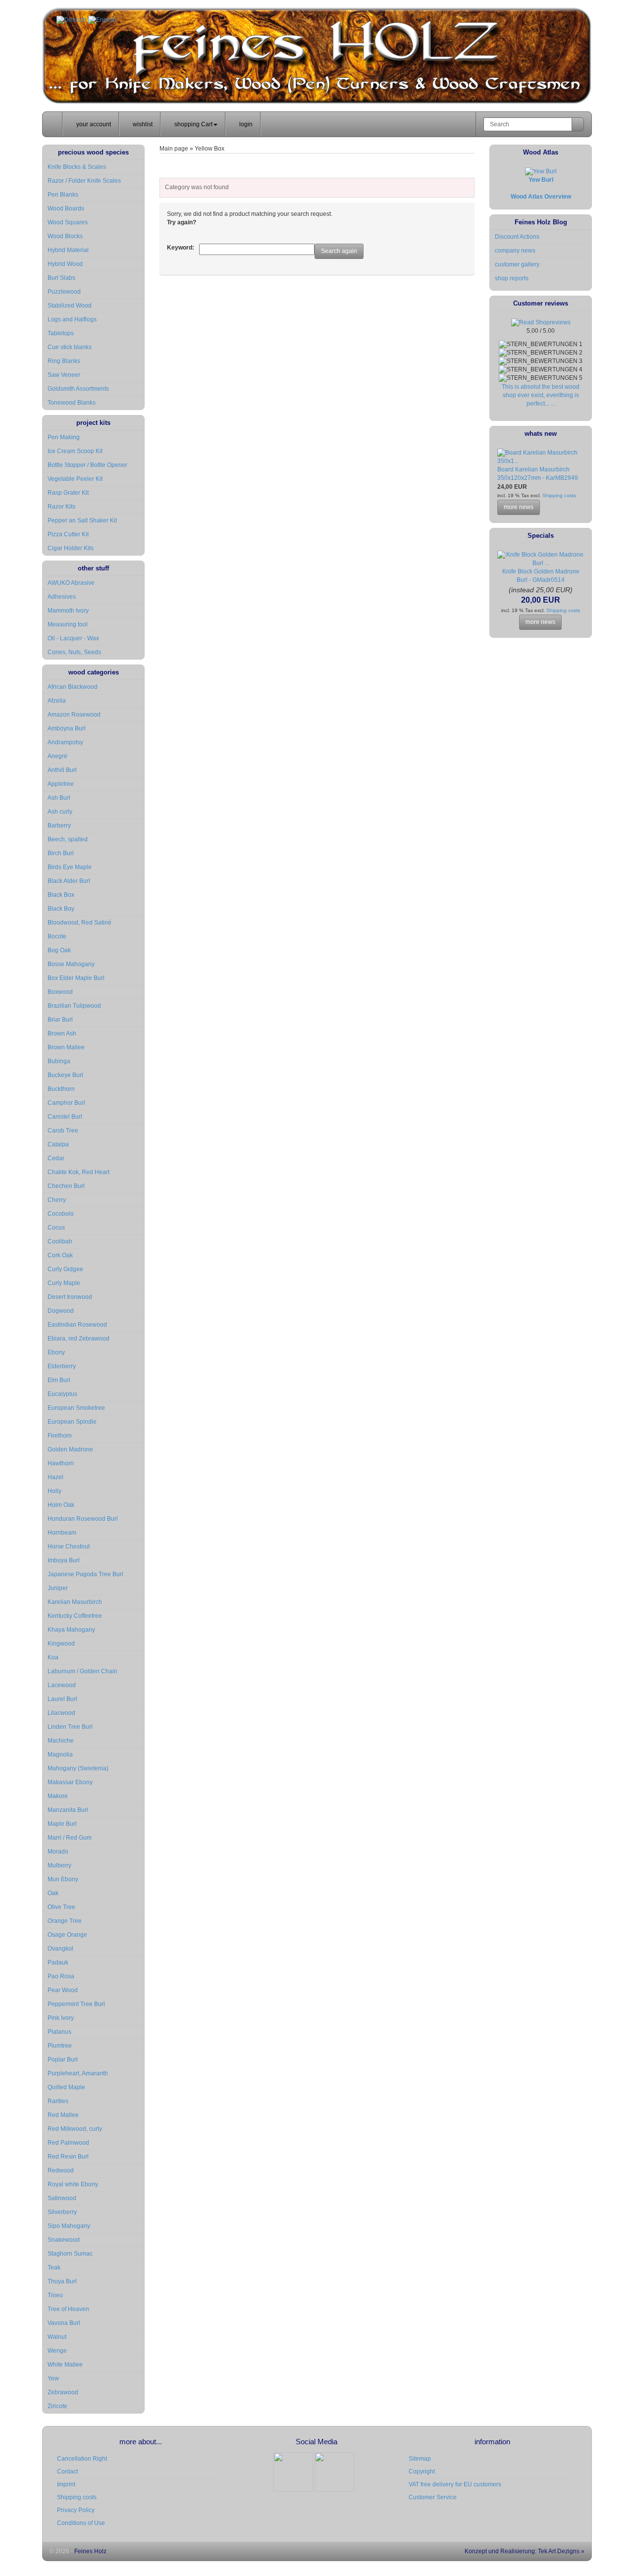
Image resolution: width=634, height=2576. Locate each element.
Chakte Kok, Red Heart (79, 1172)
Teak (54, 2267)
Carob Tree (63, 1131)
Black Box (61, 895)
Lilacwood (61, 1713)
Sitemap (420, 2459)
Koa (53, 1657)
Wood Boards (66, 208)
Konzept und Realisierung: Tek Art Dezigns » (524, 2551)
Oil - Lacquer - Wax (73, 638)
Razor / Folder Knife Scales (84, 181)
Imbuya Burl (64, 1560)
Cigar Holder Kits (71, 548)
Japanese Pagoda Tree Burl (85, 1574)
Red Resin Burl (68, 2157)
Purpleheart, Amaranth (78, 2073)
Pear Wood (63, 1990)
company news (515, 251)
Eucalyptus (62, 1394)
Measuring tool (68, 624)
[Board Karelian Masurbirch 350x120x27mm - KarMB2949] (541, 461)
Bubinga (59, 1061)
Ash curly (60, 812)
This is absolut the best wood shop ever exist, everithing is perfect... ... (541, 395)
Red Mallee (63, 2115)
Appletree (61, 784)
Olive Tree (61, 1907)
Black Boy (61, 909)
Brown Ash (62, 1033)
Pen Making (64, 437)
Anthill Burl (62, 770)
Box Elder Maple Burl (76, 978)
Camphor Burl (66, 1103)
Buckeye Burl (65, 1075)
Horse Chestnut (69, 1546)
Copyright (422, 2472)
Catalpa (58, 1144)
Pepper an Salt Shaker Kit (82, 520)
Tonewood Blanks (72, 403)
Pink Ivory (61, 2018)
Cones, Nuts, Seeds (74, 652)
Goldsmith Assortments (78, 389)
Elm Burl (59, 1380)
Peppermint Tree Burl (76, 2004)
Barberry (59, 825)
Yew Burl (541, 180)
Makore (58, 1796)
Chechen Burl (66, 1186)
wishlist (142, 124)
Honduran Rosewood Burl (83, 1519)
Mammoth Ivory (68, 611)
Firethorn (60, 1436)
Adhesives (62, 597)
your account (93, 124)
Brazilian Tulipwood (74, 1006)
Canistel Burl (65, 1117)
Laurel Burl (62, 1699)
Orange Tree (65, 1921)
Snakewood (64, 2240)
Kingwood (61, 1644)
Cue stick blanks (70, 347)
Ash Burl (59, 798)
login (245, 124)
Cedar (56, 1158)
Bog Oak (59, 950)
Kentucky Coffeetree (75, 1616)
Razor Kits (61, 507)
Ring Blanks (64, 361)
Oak (53, 1893)
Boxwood (60, 992)
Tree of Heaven (68, 2309)
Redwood (61, 2170)
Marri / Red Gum (70, 1838)
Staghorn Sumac (70, 2254)
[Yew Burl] (541, 171)
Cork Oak (60, 1255)
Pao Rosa (61, 1976)
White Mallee (65, 2365)
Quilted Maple (66, 2087)
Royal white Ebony (73, 2184)
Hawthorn (61, 1463)
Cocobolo (61, 1214)
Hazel (55, 1477)
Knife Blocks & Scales (77, 167)
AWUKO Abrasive (71, 583)
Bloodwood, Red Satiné (79, 923)
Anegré (57, 756)
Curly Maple (64, 1283)
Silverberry (62, 2212)
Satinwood (62, 2198)
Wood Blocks (65, 236)
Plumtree (60, 2046)
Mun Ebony (63, 1879)
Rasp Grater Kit (68, 493)
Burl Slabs (61, 278)
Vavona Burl (64, 2323)
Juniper (58, 1588)
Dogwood (61, 1311)
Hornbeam (62, 1533)
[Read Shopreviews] (541, 322)
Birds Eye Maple (70, 867)
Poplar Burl (63, 2060)
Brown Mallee (66, 1047)
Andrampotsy (65, 742)
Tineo (55, 2295)
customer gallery (517, 264)
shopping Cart (193, 124)
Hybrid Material (68, 250)
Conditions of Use (81, 2523)
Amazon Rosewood (74, 715)
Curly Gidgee (65, 1269)
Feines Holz (90, 2551)
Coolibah (60, 1241)
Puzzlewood (64, 292)
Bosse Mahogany (71, 964)
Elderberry (62, 1366)
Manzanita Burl (68, 1810)
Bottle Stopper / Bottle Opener (87, 465)
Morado (58, 1852)
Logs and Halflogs (72, 319)
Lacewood (62, 1685)
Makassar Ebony (70, 1782)
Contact (67, 2472)
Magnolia (60, 1754)
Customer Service (433, 2497)
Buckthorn (61, 1089)
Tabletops (61, 333)
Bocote (57, 936)
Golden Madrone (70, 1449)
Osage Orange (67, 1935)
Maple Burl (62, 1824)
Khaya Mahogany (71, 1630)
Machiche (61, 1741)
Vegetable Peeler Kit (75, 479)
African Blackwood (73, 687)
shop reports (512, 278)
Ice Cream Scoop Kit (75, 451)
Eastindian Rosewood (77, 1325)
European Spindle (72, 1422)
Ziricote (57, 2406)
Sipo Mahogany (69, 2226)
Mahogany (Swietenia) (78, 1768)
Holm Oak (61, 1505)
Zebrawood (63, 2392)
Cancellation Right (82, 2459)
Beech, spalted (68, 839)
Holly (54, 1491)
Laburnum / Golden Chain (82, 1671)
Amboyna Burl (67, 728)
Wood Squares (68, 222)
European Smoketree (76, 1408)
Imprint (66, 2484)
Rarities (58, 2101)
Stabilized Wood (70, 306)
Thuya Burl (62, 2281)
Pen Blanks (63, 195)
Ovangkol (60, 1949)
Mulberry (59, 1865)
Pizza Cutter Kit (68, 534)
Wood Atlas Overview (541, 197)
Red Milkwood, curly (75, 2129)
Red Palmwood (68, 2143)
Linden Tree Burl (70, 1727)
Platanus (59, 2032)
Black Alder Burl (69, 881)
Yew (53, 2378)
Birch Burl (61, 853)
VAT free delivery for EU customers (455, 2484)
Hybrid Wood (65, 264)
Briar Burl (60, 1020)
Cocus (56, 1228)
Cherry (57, 1200)
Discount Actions (517, 237)
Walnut (57, 2337)
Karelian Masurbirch (75, 1602)
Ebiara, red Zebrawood (79, 1339)
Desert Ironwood (70, 1297)
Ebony (56, 1352)
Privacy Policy (76, 2510)
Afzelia (57, 701)
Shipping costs (558, 495)
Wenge (57, 2351)
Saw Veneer (64, 375)
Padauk (58, 1962)
